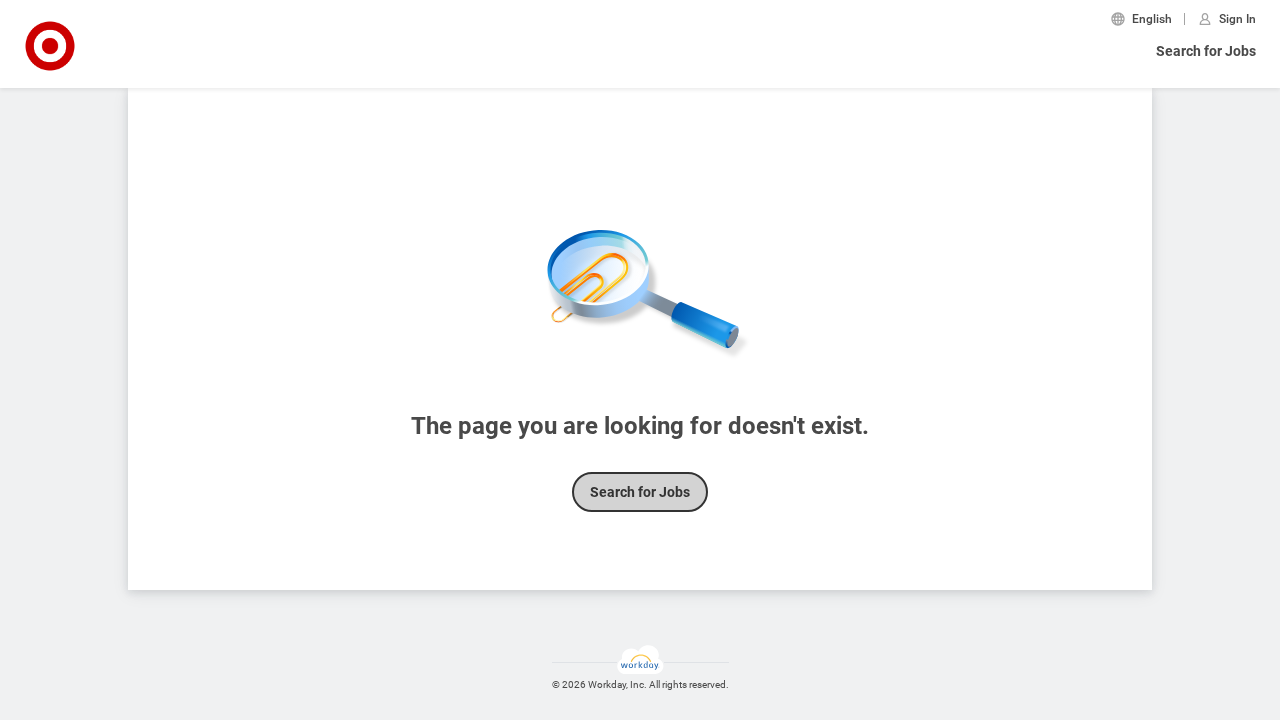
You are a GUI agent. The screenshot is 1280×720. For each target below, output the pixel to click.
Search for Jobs (1206, 51)
